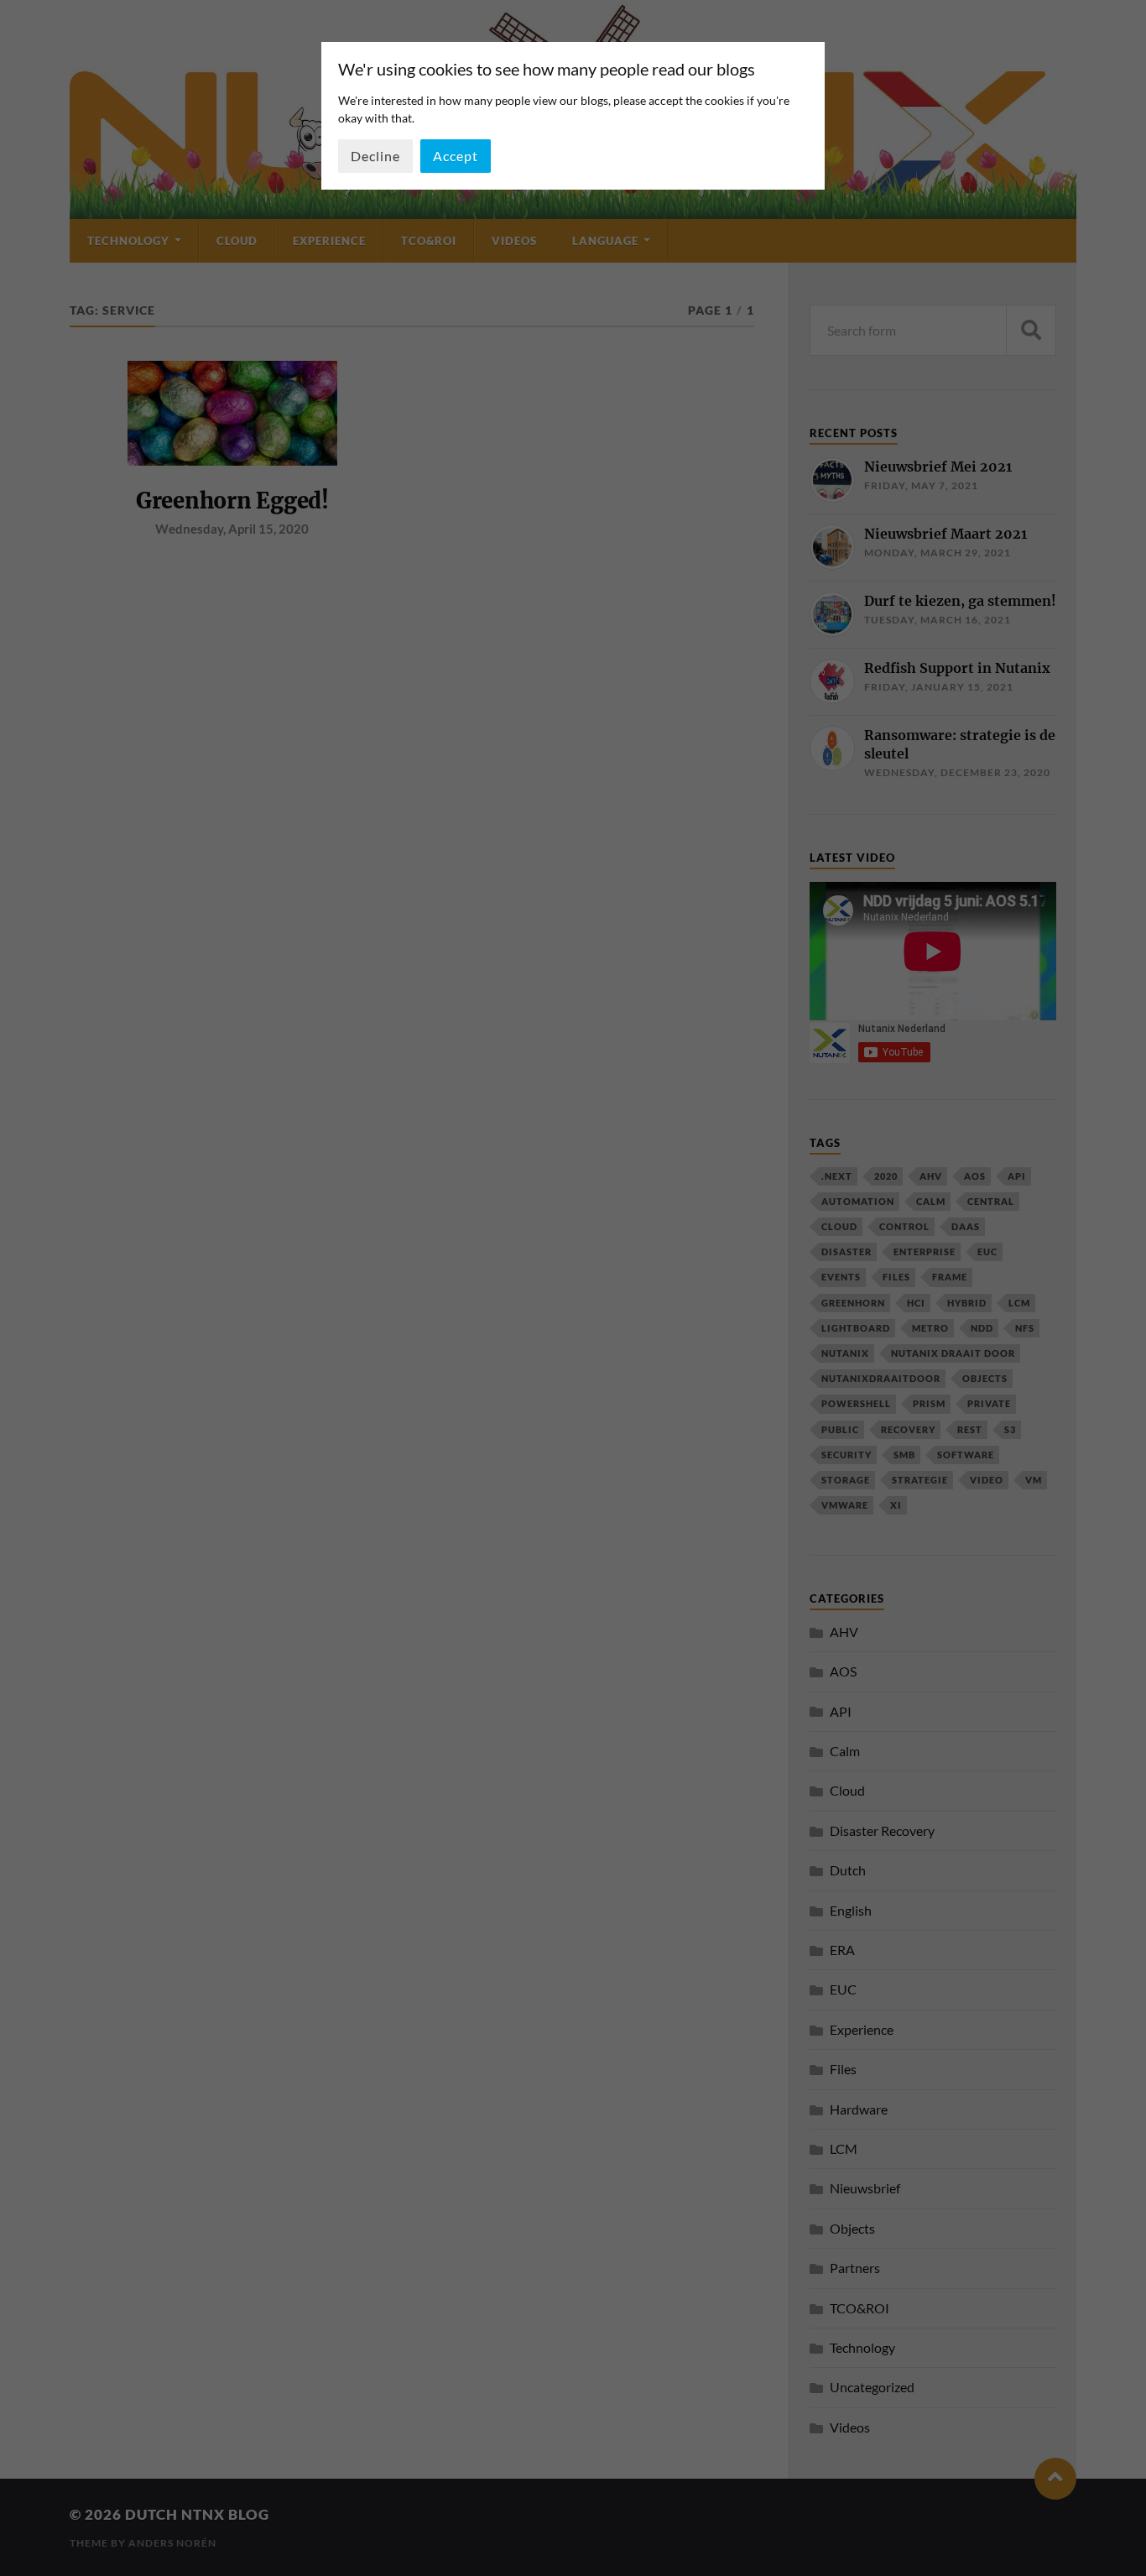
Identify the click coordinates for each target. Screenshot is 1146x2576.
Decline (375, 156)
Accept (456, 156)
